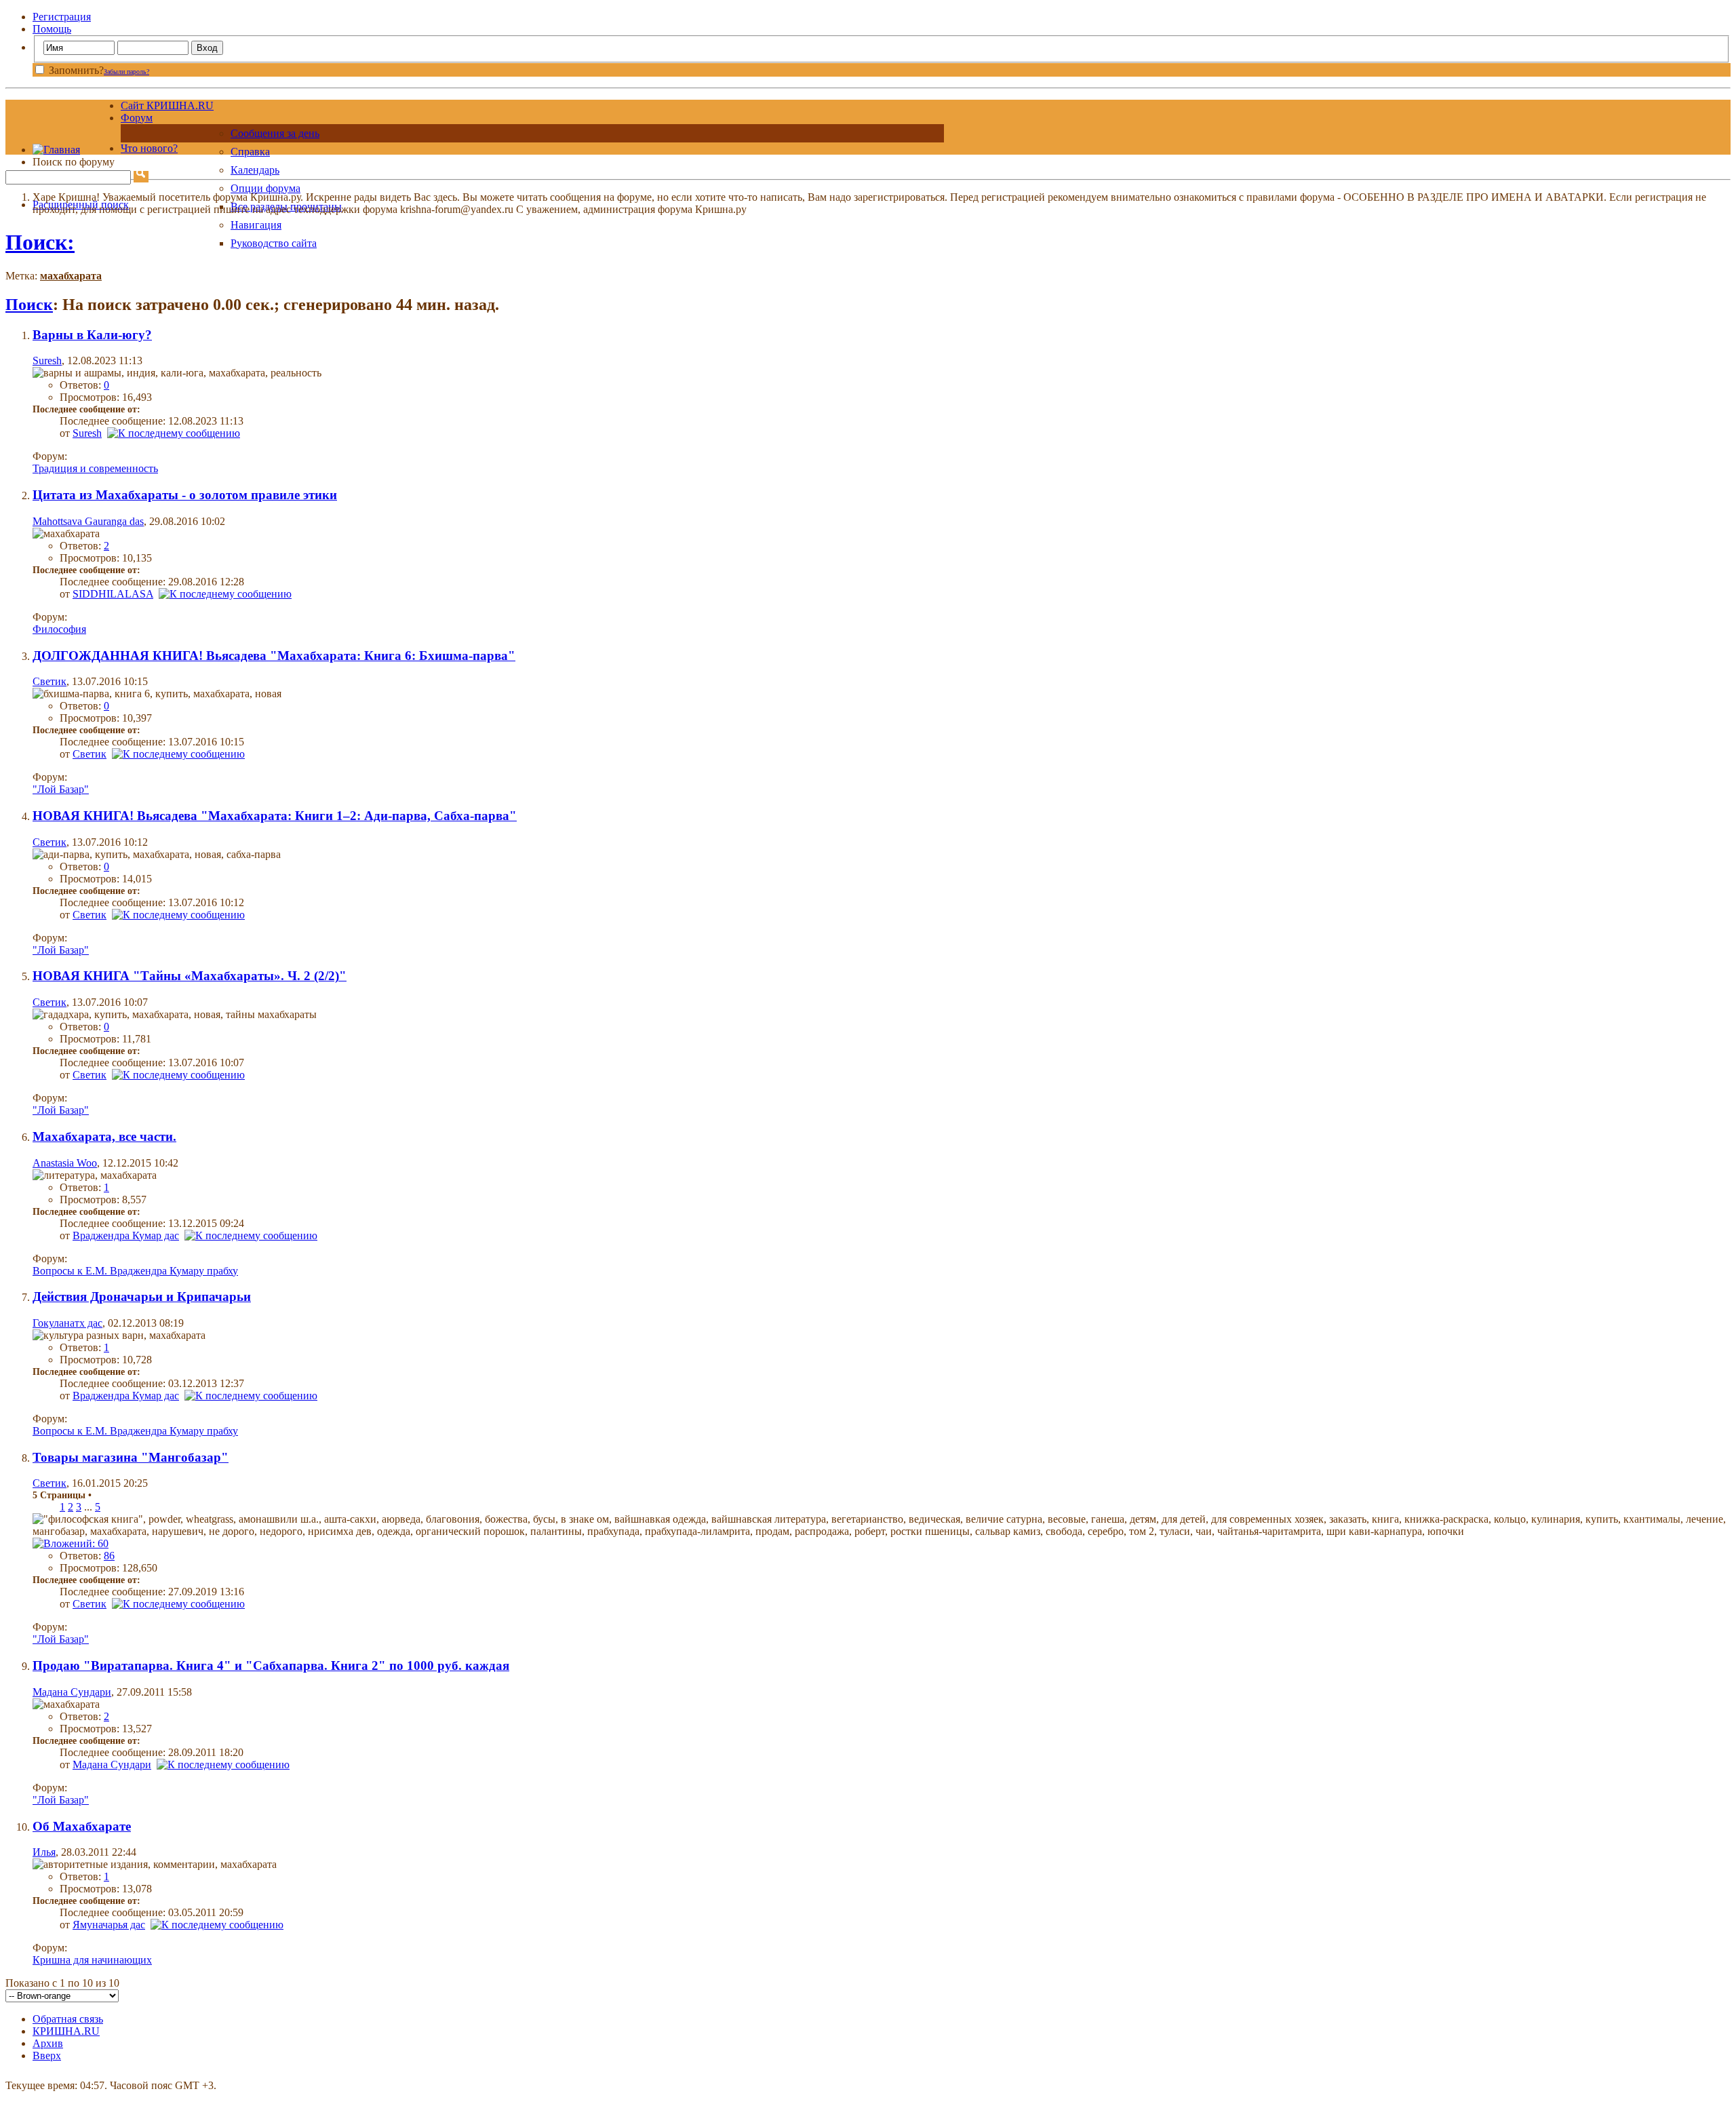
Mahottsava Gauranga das (88, 521)
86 (109, 1556)
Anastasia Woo (65, 1163)
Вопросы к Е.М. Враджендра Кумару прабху (135, 1271)
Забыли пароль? (126, 72)
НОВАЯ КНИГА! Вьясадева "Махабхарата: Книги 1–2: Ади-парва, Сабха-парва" (275, 816)
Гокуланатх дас (67, 1323)
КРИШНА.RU (66, 2031)
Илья (44, 1852)
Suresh (47, 361)
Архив (48, 2043)
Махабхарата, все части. (104, 1136)
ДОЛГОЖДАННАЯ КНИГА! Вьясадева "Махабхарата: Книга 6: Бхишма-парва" (274, 656)
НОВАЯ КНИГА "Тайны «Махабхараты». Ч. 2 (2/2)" (190, 976)
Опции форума (265, 188)
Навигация (256, 225)
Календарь (255, 170)
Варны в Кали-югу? (92, 335)
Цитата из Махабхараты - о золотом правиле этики (185, 495)
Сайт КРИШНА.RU (167, 105)
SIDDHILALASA (113, 594)
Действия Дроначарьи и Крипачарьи (142, 1297)
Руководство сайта (274, 243)
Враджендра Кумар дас (126, 1235)
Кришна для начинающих (92, 1960)
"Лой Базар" (61, 789)
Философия (59, 629)
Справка (250, 152)
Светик (50, 681)
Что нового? (149, 148)
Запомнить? (75, 70)
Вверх (47, 2056)
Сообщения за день (275, 133)
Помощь (52, 29)
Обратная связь (68, 2019)
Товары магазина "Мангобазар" (131, 1457)
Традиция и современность (95, 468)
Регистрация (62, 17)
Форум (137, 118)
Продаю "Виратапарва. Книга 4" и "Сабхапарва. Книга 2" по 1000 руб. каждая (271, 1665)
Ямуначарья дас (109, 1925)
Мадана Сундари (72, 1692)
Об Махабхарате (82, 1826)
